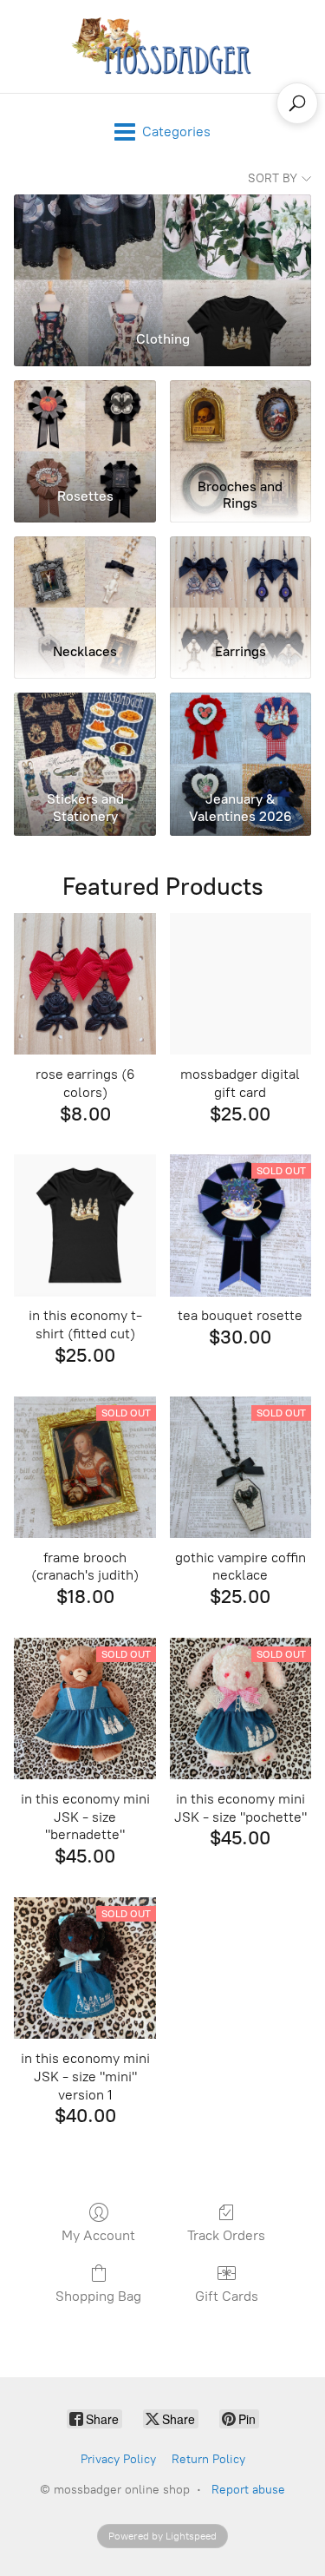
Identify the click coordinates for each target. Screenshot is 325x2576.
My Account (98, 2235)
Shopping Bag (98, 2296)
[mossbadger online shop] (162, 46)
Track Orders (226, 2235)
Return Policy (208, 2459)
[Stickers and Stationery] (84, 739)
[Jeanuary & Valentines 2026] (240, 739)
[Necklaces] (84, 582)
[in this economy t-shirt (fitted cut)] (84, 1225)
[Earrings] (240, 582)
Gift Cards (227, 2296)
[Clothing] (162, 255)
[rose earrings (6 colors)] (84, 984)
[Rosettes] (84, 426)
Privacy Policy (118, 2459)
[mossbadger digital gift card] (240, 984)
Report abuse (248, 2490)
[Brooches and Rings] (240, 426)
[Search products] (297, 103)
